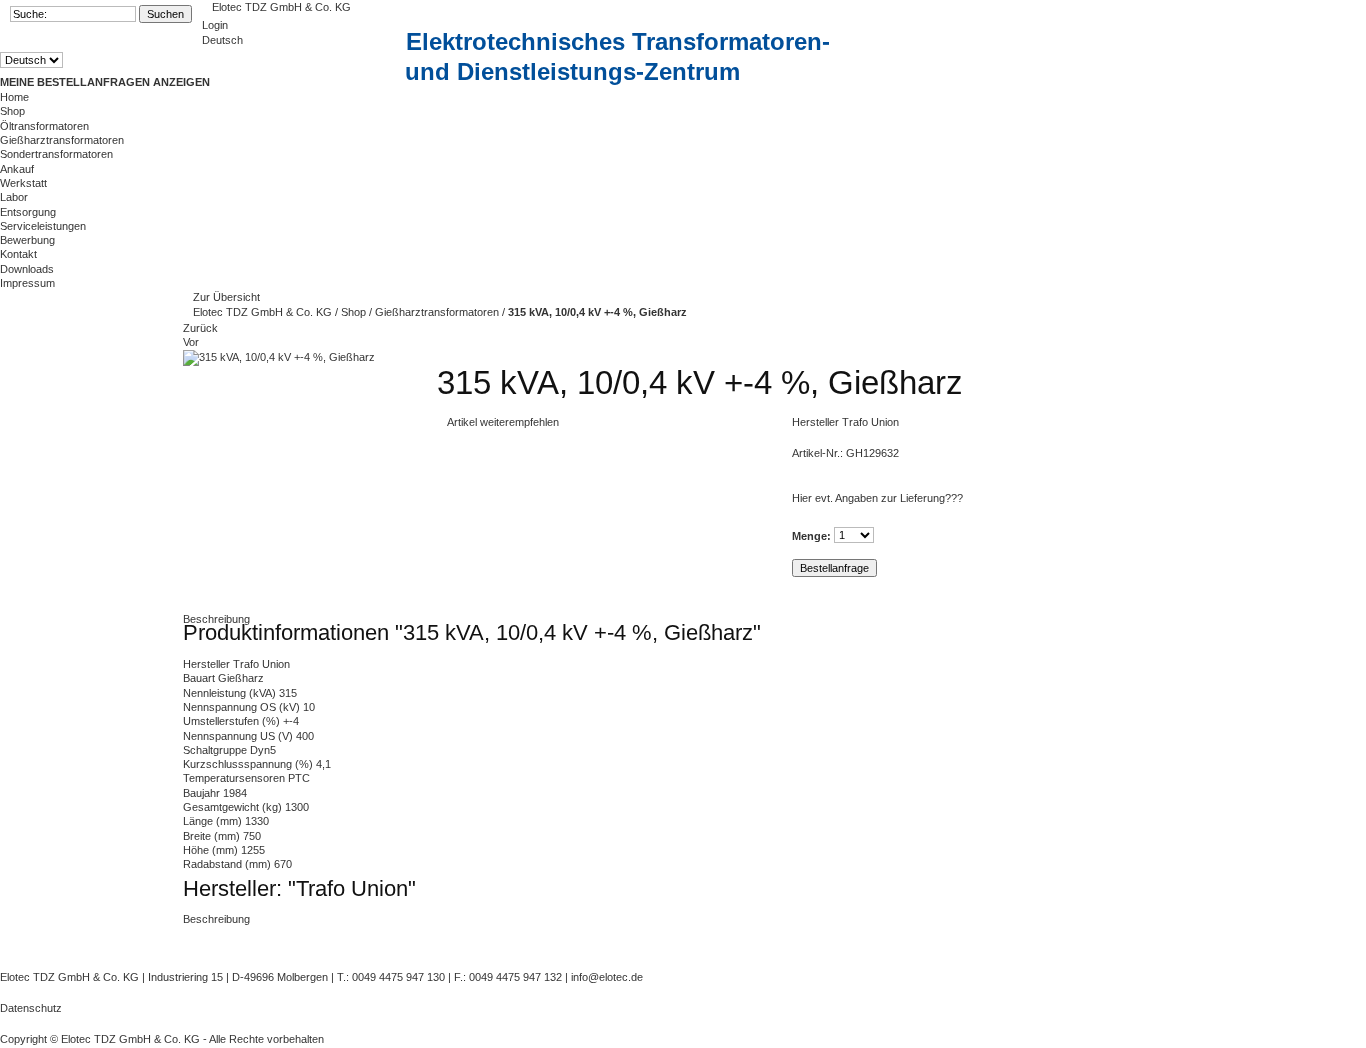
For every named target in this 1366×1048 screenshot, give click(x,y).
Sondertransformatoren (56, 154)
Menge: (811, 535)
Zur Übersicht (226, 297)
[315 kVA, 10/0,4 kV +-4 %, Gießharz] (279, 357)
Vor (191, 342)
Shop (355, 312)
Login (215, 25)
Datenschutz (31, 1008)
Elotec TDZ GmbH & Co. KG (281, 7)
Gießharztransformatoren (62, 140)
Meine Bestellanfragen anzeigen (105, 82)
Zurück (200, 328)
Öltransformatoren (44, 126)
